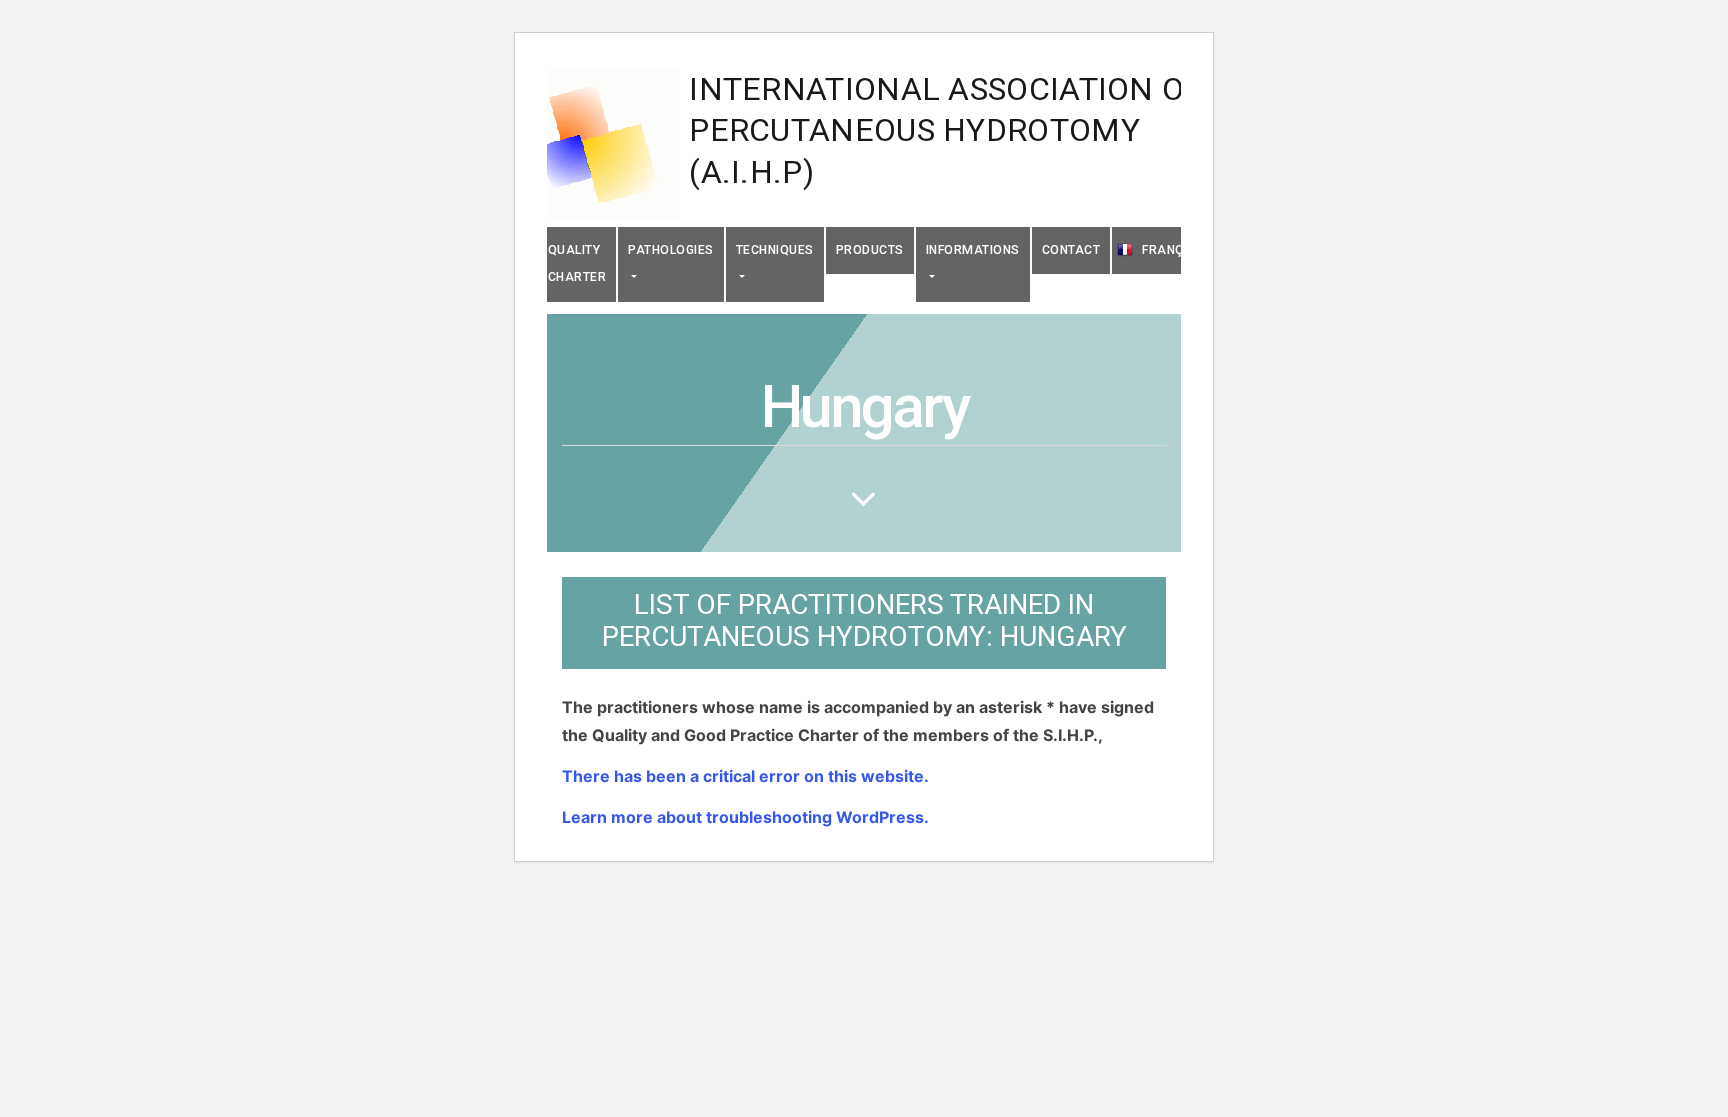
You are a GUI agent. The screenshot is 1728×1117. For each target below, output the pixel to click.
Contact (1071, 250)
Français (1173, 250)
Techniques (775, 250)
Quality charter (577, 263)
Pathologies (671, 250)
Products (870, 250)
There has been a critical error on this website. (745, 776)
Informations (973, 250)
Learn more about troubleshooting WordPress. (745, 817)
